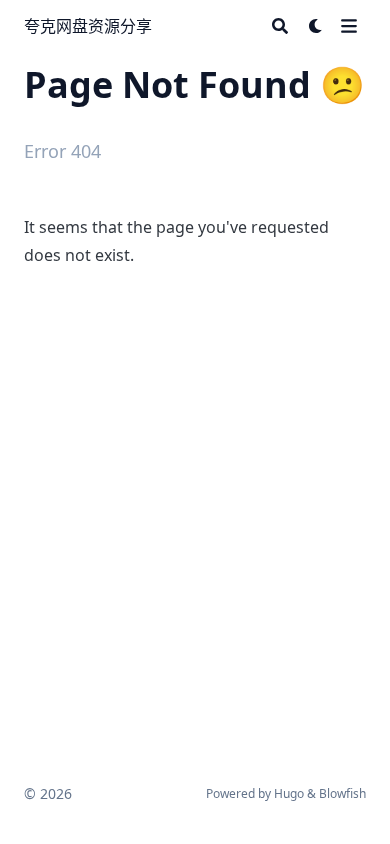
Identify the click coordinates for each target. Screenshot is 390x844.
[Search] (280, 26)
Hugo (289, 793)
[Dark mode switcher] (316, 26)
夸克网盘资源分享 (88, 26)
